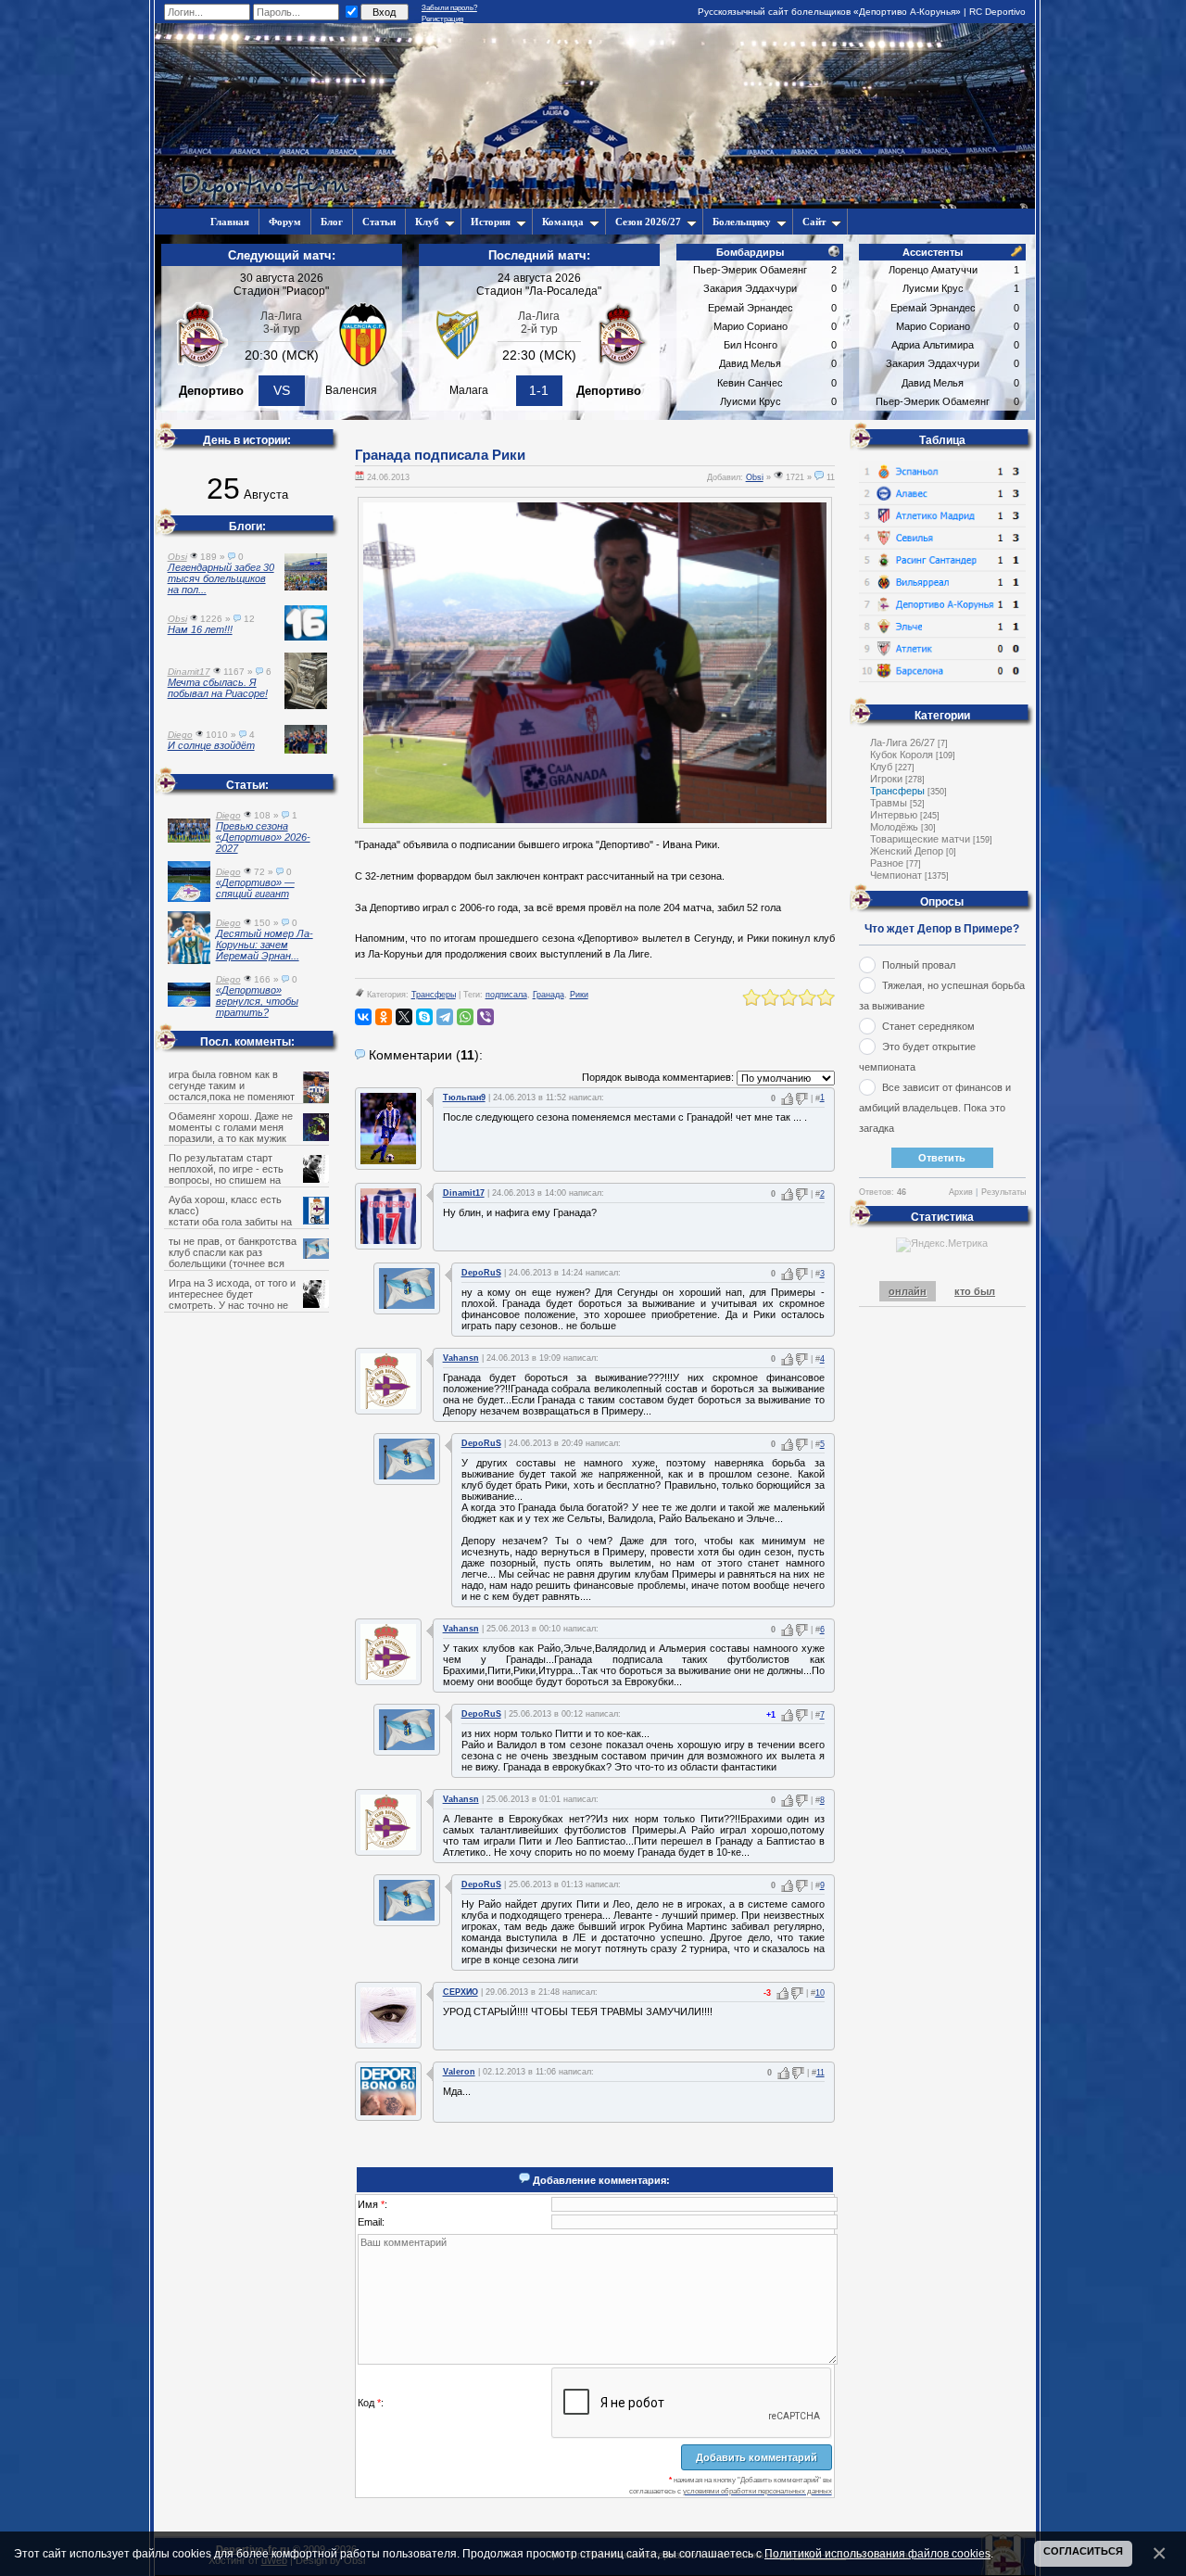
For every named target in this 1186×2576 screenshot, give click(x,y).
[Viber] (486, 1017)
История (491, 222)
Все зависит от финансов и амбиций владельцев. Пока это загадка (935, 1108)
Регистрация (442, 19)
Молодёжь (894, 827)
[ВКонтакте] (363, 1017)
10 (820, 1993)
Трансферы (434, 995)
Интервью (894, 815)
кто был (975, 1291)
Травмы (889, 803)
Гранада (549, 995)
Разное (887, 863)
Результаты (1003, 1192)
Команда (563, 222)
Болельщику (742, 222)
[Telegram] (445, 1017)
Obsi (755, 477)
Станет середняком (928, 1026)
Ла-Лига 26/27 (902, 742)
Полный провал (919, 965)
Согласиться (1083, 2551)
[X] (404, 1017)
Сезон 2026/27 (648, 222)
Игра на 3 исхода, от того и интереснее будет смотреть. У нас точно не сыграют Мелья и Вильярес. (235, 1300)
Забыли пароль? (449, 8)
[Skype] (424, 1017)
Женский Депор (907, 851)
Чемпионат (896, 875)
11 (820, 2073)
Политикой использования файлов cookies (877, 2553)
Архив (961, 1192)
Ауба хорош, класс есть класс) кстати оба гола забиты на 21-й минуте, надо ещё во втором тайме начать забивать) (248, 1222)
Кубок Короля (902, 755)
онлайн (908, 1291)
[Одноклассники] (384, 1017)
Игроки (886, 779)
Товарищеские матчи (920, 839)
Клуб (427, 222)
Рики (579, 995)
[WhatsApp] (465, 1017)
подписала (506, 995)
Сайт (814, 222)
